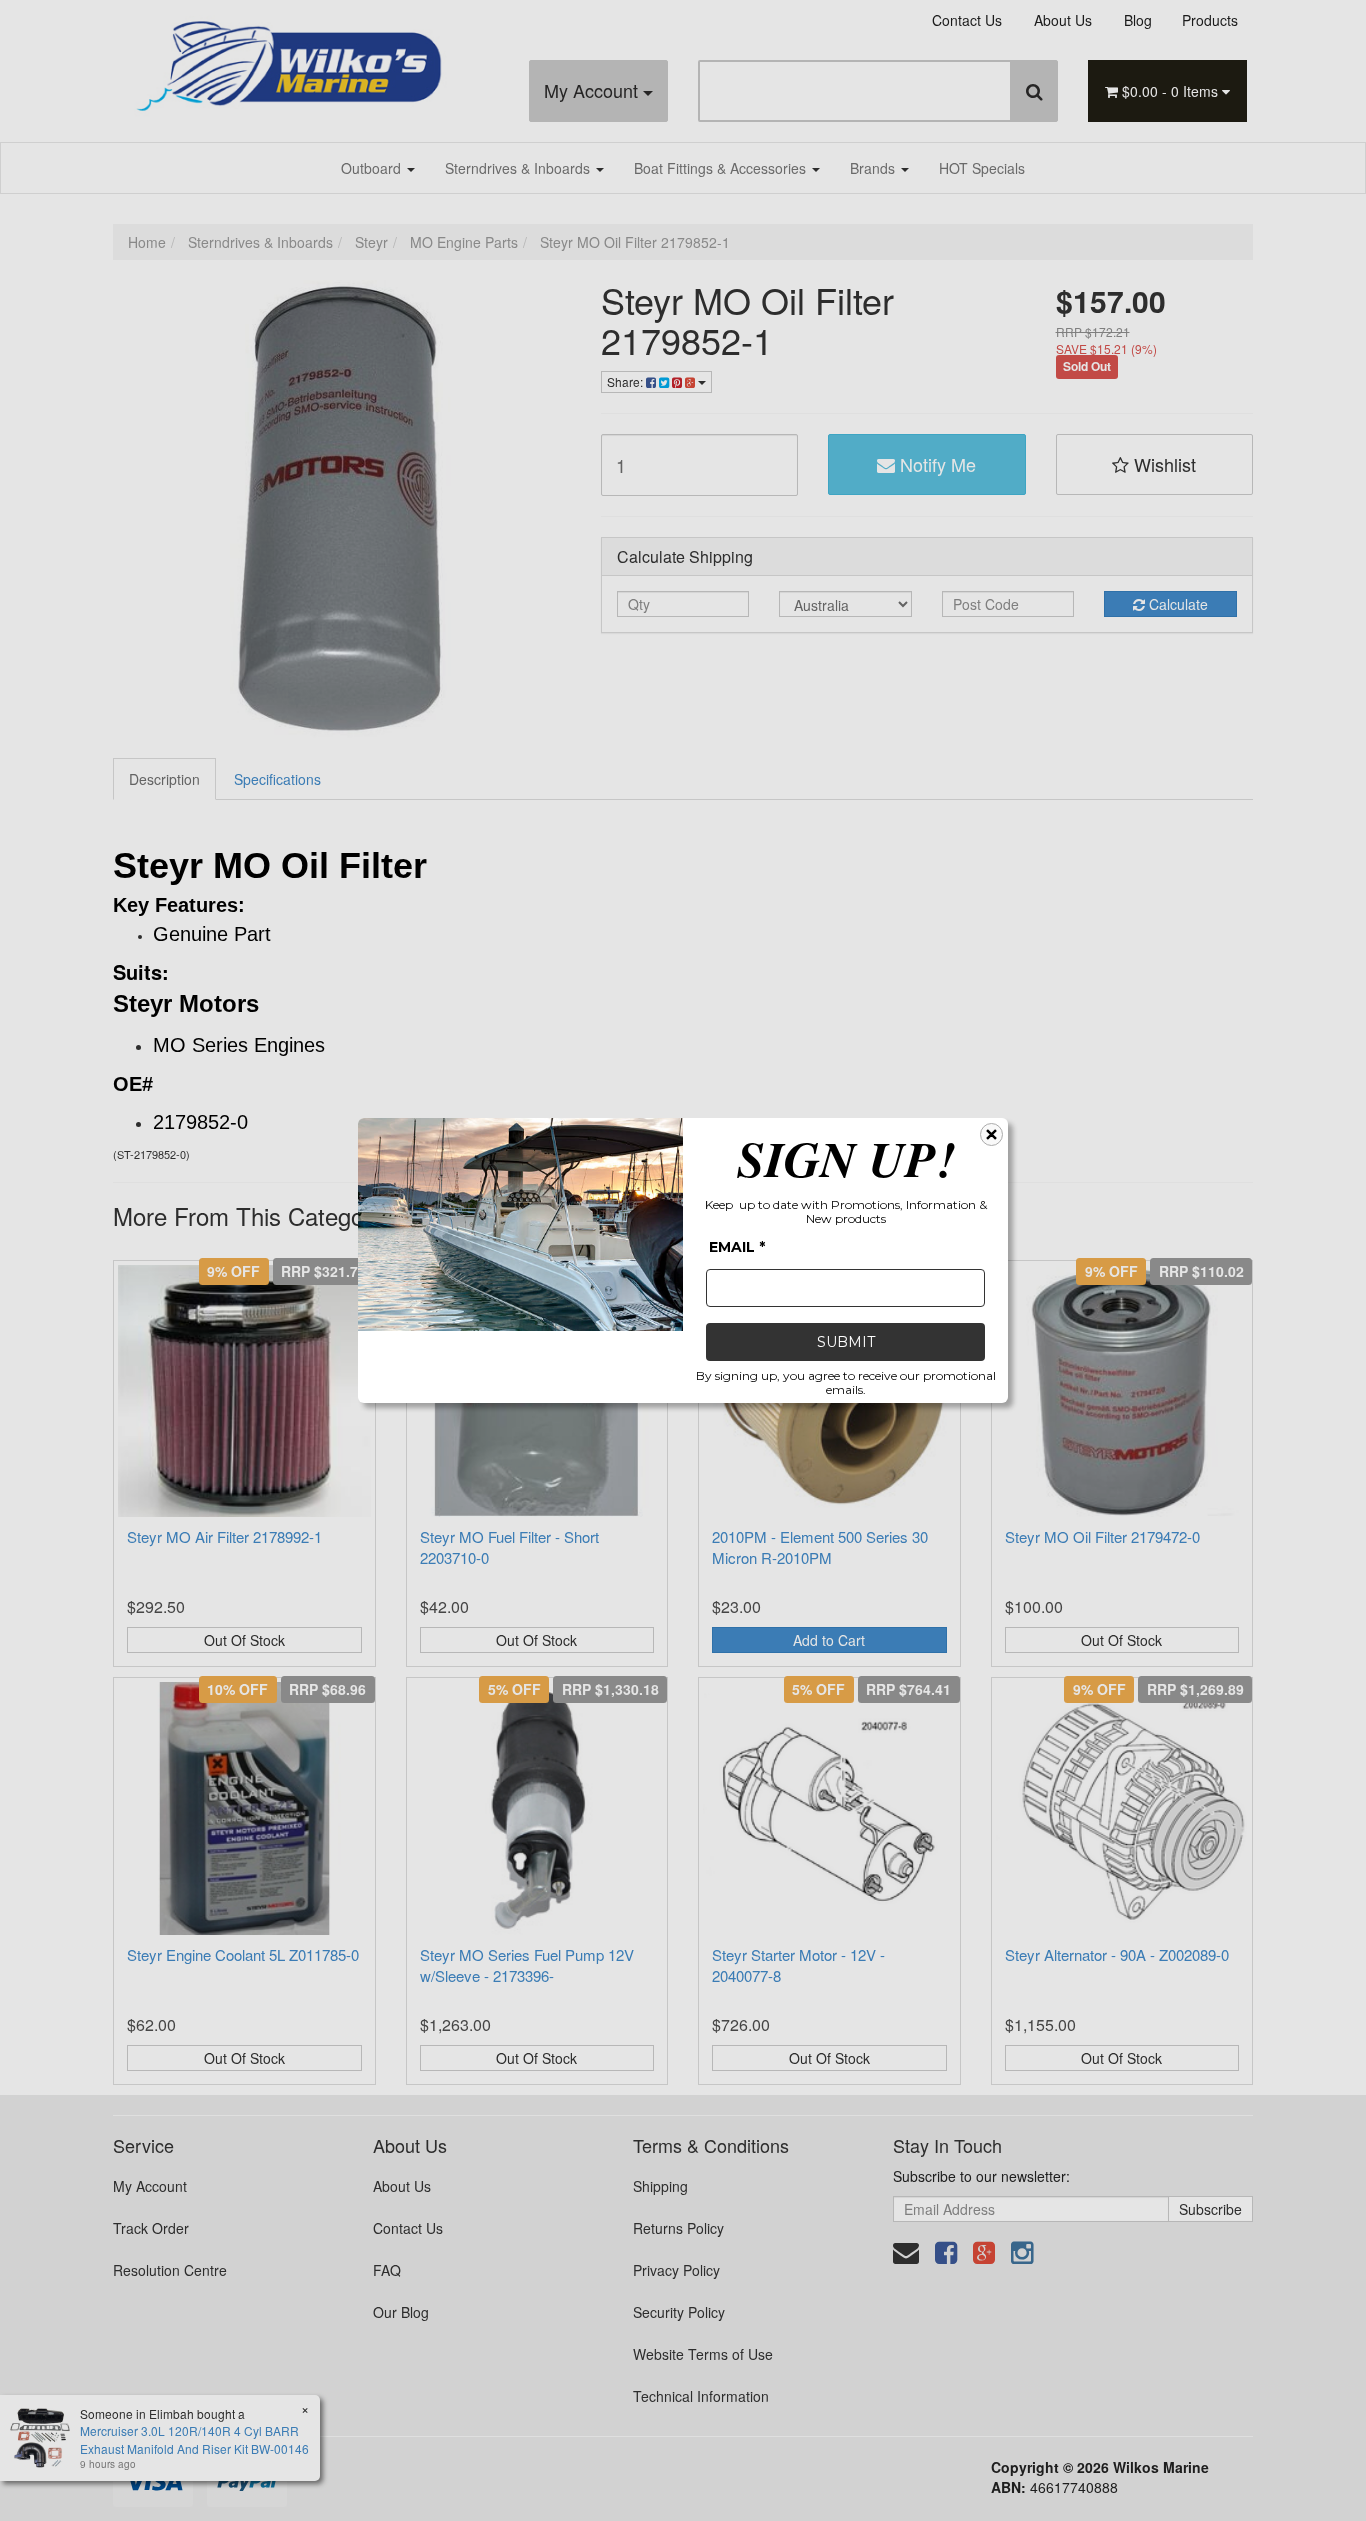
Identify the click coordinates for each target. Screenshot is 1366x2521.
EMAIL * (737, 1247)
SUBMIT (846, 1342)
